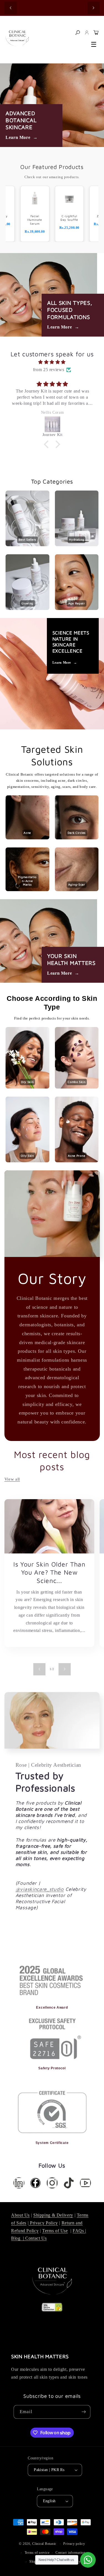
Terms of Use (55, 2231)
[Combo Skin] (77, 1087)
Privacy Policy (43, 2223)
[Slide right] (65, 1669)
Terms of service (37, 2553)
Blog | (18, 2238)
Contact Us (36, 2238)
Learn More (22, 137)
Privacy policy (74, 2544)
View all (12, 1479)
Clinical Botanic (44, 2544)
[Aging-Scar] (77, 890)
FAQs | (79, 2231)
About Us (20, 2215)
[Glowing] (27, 608)
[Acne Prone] (77, 1161)
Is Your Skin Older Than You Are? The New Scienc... (49, 1572)
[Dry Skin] (27, 1087)
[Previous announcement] (11, 8)
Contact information (70, 2553)
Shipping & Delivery (53, 2215)
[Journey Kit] (52, 424)
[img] (52, 362)
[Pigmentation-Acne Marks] (27, 890)
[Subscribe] (84, 2412)
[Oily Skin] (27, 1161)
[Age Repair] (77, 608)
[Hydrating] (77, 545)
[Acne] (27, 838)
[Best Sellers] (27, 545)
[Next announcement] (93, 8)
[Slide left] (39, 1669)
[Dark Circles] (77, 838)
